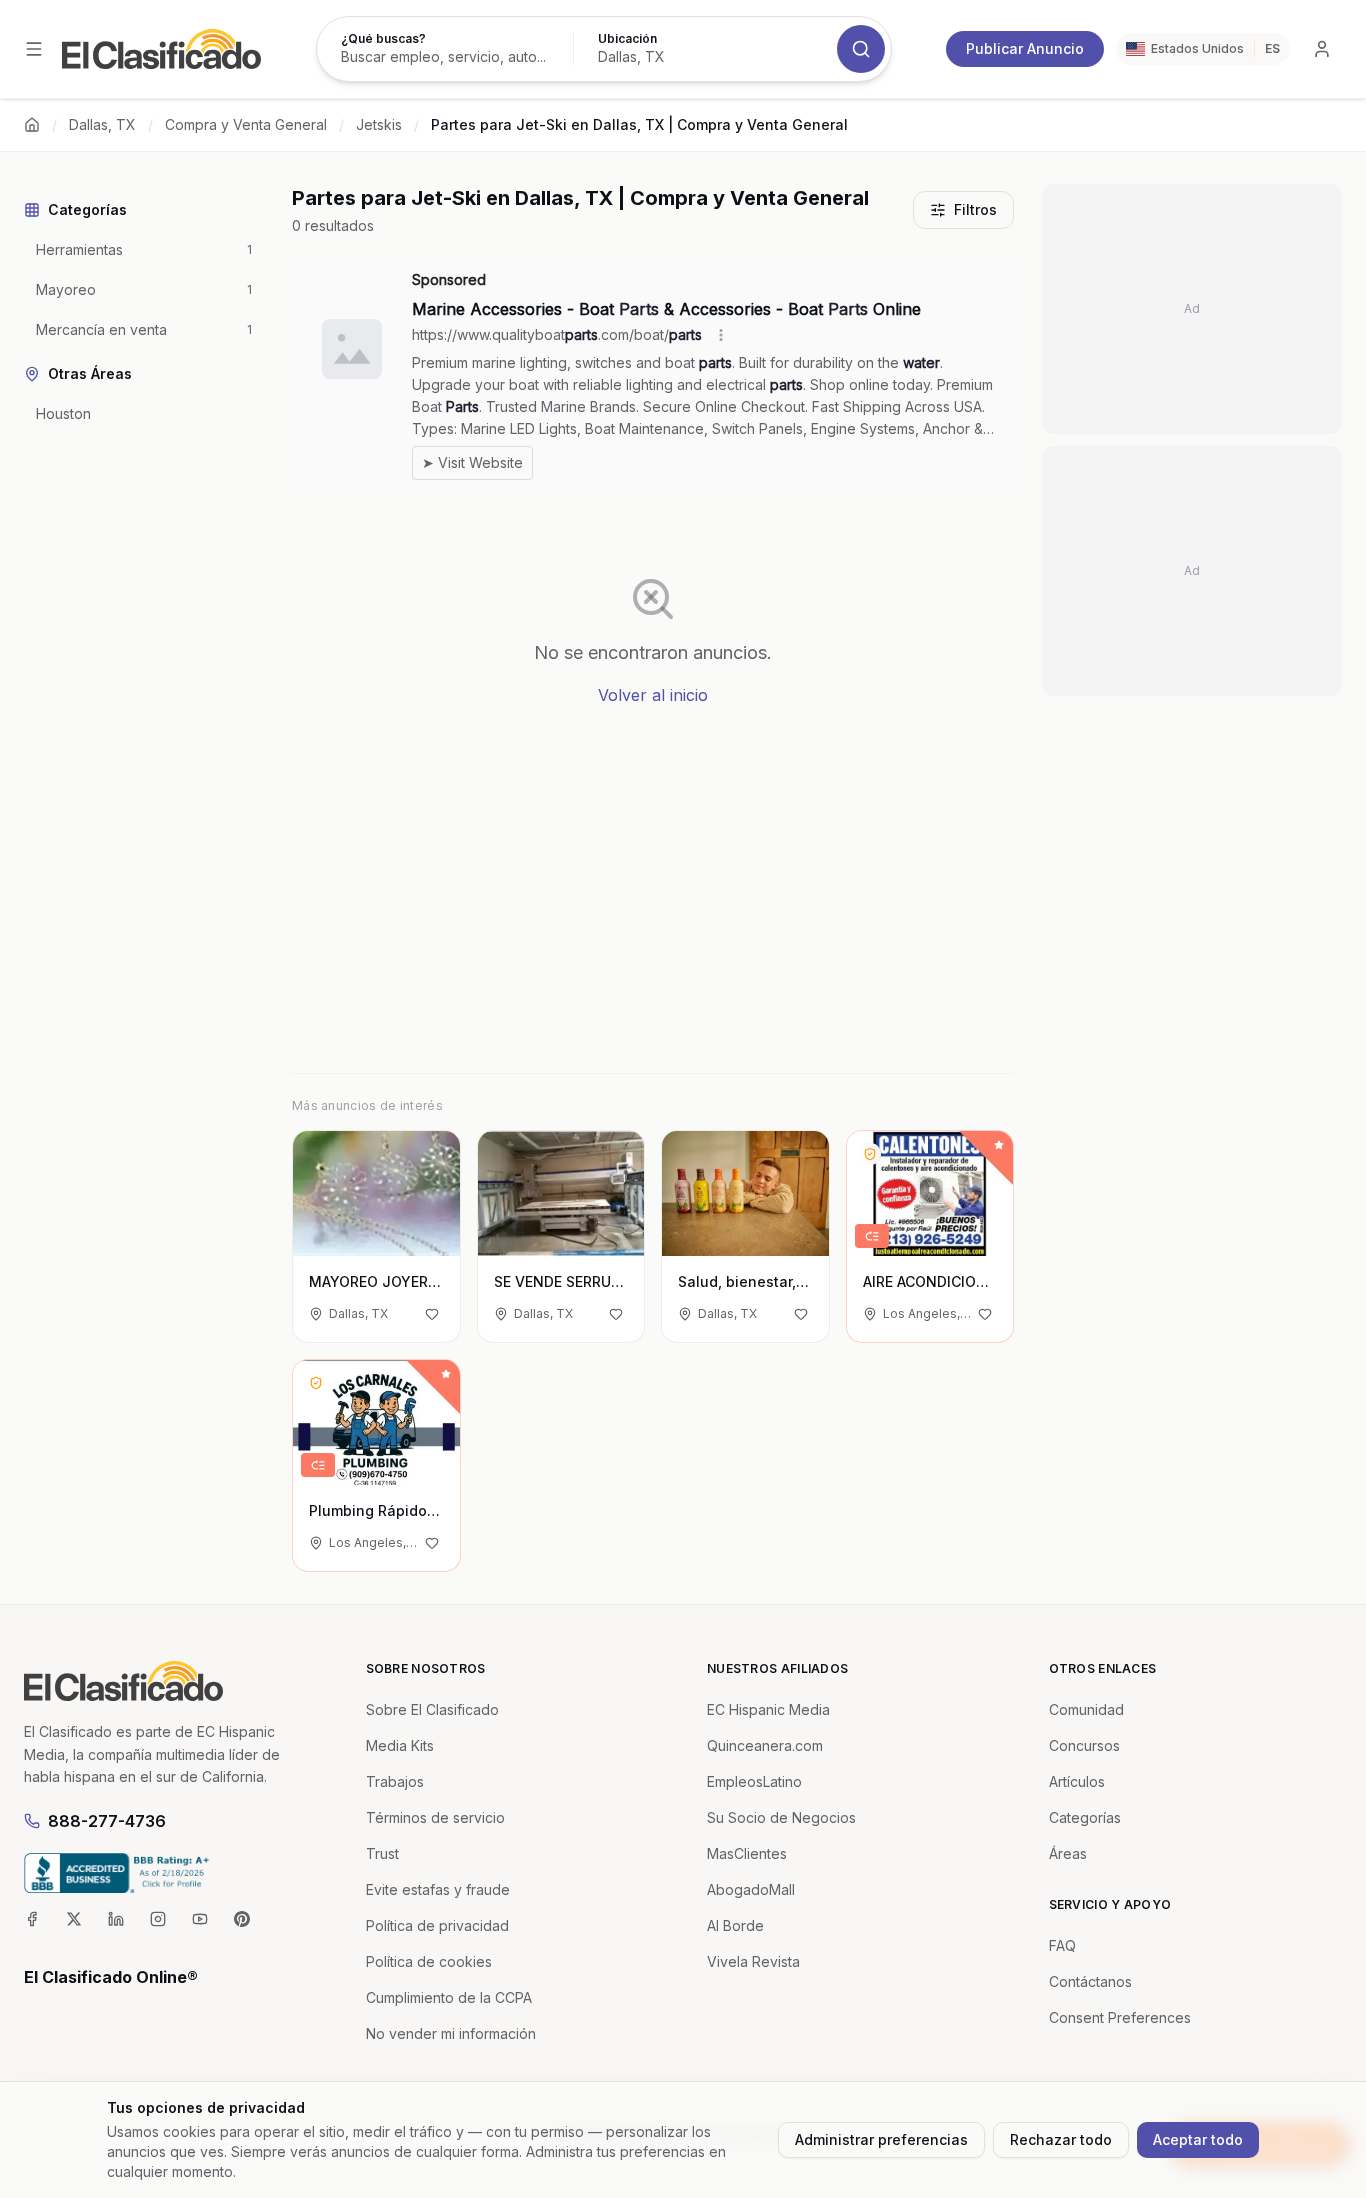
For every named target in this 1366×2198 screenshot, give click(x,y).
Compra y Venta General (246, 124)
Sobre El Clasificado (432, 1709)
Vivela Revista (753, 1961)
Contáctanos (1090, 1981)
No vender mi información (451, 2033)
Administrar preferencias (881, 2139)
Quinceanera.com (765, 1745)
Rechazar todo (1061, 2139)
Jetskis (379, 124)
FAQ (1062, 1945)
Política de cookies (429, 1961)
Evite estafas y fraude (438, 1889)
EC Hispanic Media (768, 1709)
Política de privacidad (437, 1925)
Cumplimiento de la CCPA (449, 1997)
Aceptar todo (1198, 2139)
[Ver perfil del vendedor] (870, 1154)
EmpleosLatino (754, 1781)
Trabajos (395, 1781)
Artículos (1077, 1781)
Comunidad (1086, 1709)
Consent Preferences (1120, 2017)
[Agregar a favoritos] (432, 1314)
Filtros (975, 209)
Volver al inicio (653, 695)
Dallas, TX (102, 124)
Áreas (1068, 1853)
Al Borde (735, 1925)
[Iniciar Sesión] (1322, 49)
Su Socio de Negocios (781, 1817)
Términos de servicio (435, 1817)
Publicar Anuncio (1025, 48)
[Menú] (34, 49)
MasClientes (747, 1853)
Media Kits (400, 1745)
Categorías (1085, 1817)
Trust (382, 1853)
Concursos (1084, 1745)
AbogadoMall (751, 1889)
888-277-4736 (107, 1821)
